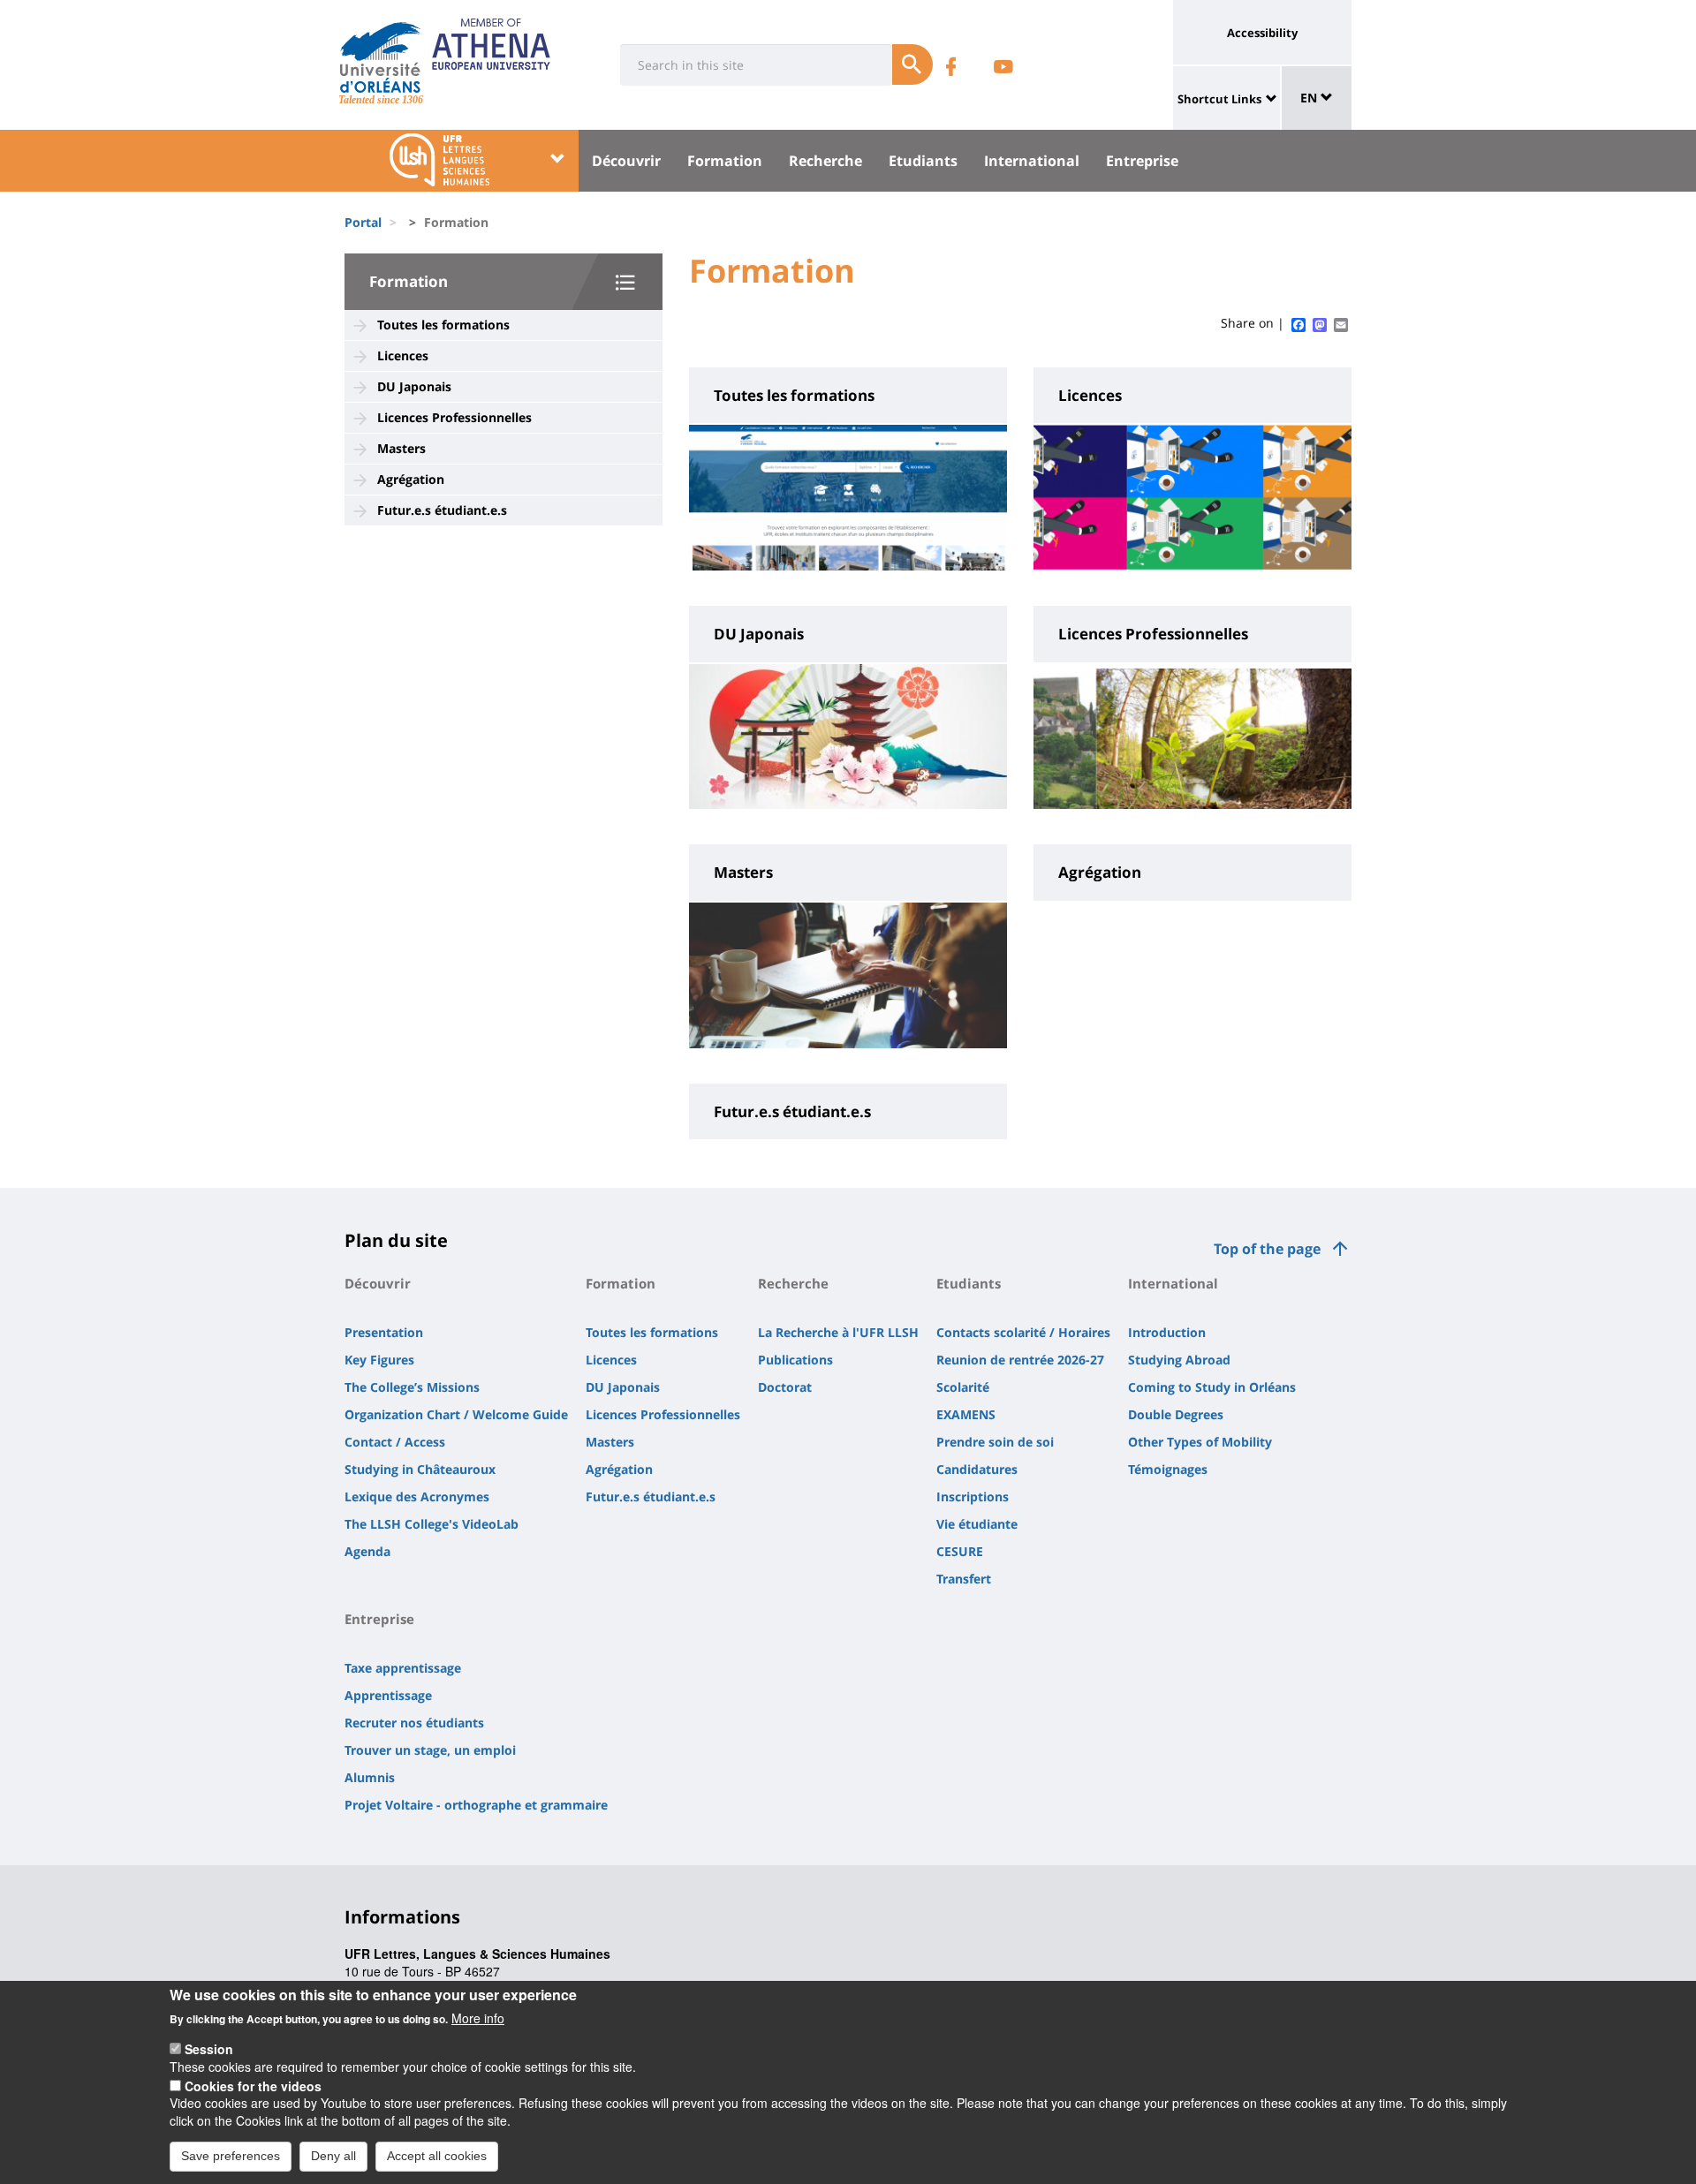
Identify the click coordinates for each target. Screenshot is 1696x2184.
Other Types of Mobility (1200, 1442)
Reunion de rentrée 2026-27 (1020, 1360)
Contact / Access (395, 1442)
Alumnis (370, 1777)
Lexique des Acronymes (417, 1496)
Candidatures (977, 1469)
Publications (795, 1360)
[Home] (380, 57)
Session (209, 2049)
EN (1310, 98)
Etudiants (923, 161)
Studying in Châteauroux (420, 1469)
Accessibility (1262, 33)
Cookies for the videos (253, 2085)
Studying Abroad (1179, 1360)
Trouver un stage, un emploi (430, 1750)
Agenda (367, 1551)
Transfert (964, 1579)
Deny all (333, 2156)
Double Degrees (1176, 1414)
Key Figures (379, 1360)
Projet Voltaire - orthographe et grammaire (476, 1805)
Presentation (384, 1332)
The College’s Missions (412, 1387)
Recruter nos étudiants (414, 1723)
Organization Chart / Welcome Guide (456, 1414)
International (1032, 161)
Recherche (825, 161)
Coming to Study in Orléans (1212, 1387)
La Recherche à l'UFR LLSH (838, 1332)
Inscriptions (973, 1496)
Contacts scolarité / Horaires (1023, 1332)
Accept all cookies (437, 2156)
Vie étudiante (977, 1524)
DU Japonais (414, 386)
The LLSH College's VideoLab (432, 1524)
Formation (725, 161)
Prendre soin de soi (995, 1442)
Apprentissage (388, 1695)
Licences (403, 355)
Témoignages (1168, 1469)
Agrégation (411, 479)
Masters (401, 448)
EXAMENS (966, 1414)
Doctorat (785, 1387)
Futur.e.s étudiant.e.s (442, 510)
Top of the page (1267, 1249)
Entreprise (1142, 161)
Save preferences (231, 2156)
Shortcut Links (1219, 99)
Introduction (1167, 1332)
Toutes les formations (443, 325)
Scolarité (963, 1387)
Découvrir (626, 161)
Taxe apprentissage (403, 1668)
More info (478, 2018)
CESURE (960, 1551)
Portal (363, 222)
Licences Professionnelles (454, 417)
